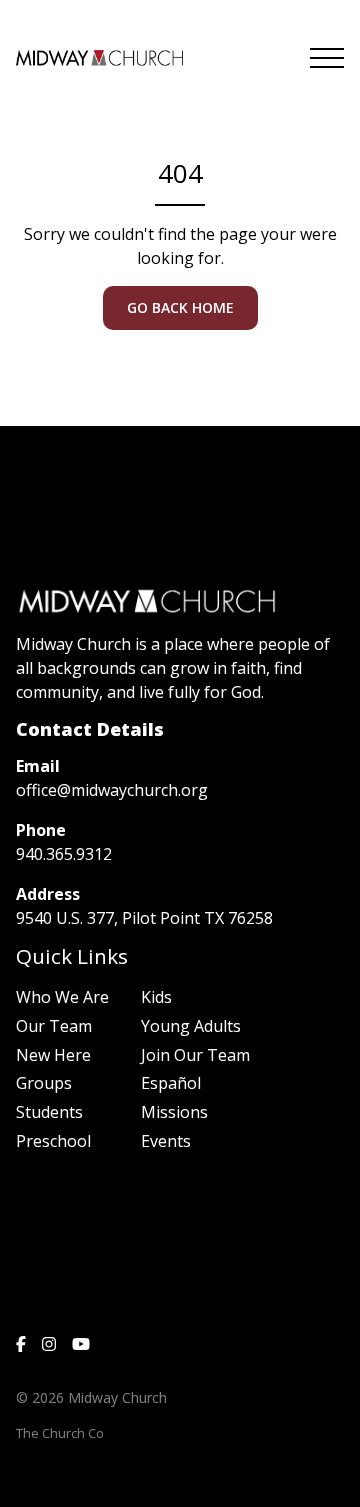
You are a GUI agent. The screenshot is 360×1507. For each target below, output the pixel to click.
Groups (44, 1083)
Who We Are (62, 997)
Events (166, 1141)
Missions (174, 1112)
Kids (156, 997)
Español (171, 1083)
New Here (53, 1055)
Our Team (54, 1026)
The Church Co (60, 1433)
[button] (327, 58)
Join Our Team (195, 1055)
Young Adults (191, 1026)
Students (49, 1112)
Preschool (53, 1141)
